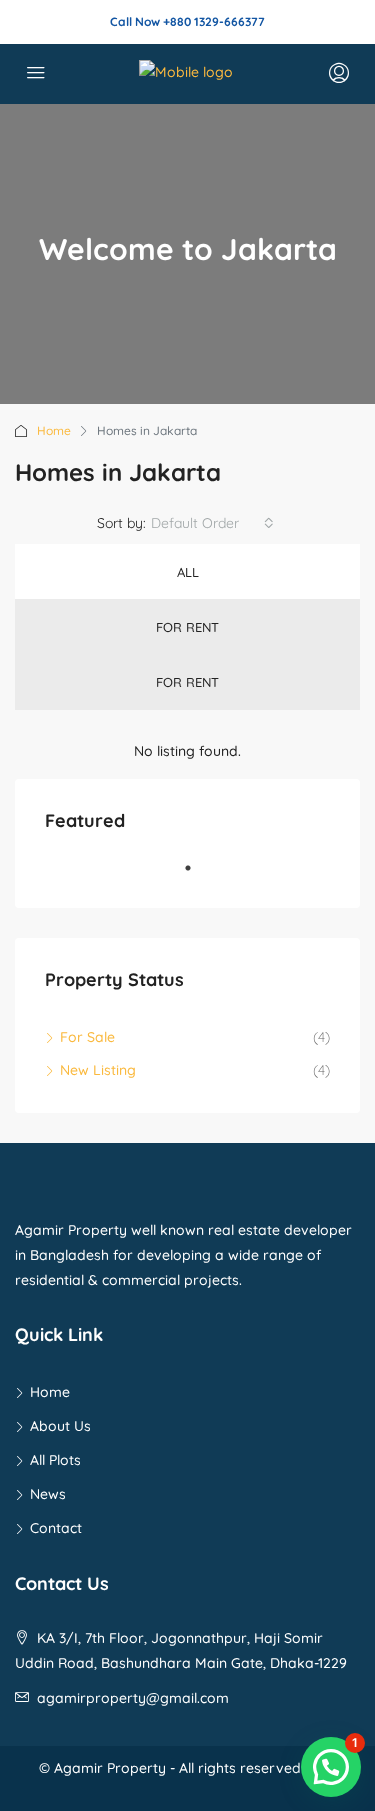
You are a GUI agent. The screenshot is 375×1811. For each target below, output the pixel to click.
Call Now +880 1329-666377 (187, 21)
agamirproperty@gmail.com (133, 1698)
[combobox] (212, 523)
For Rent (187, 627)
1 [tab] (198, 876)
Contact (56, 1528)
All (188, 572)
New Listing (98, 1070)
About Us (60, 1426)
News (48, 1494)
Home (54, 430)
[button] (331, 1767)
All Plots (55, 1460)
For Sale (87, 1037)
